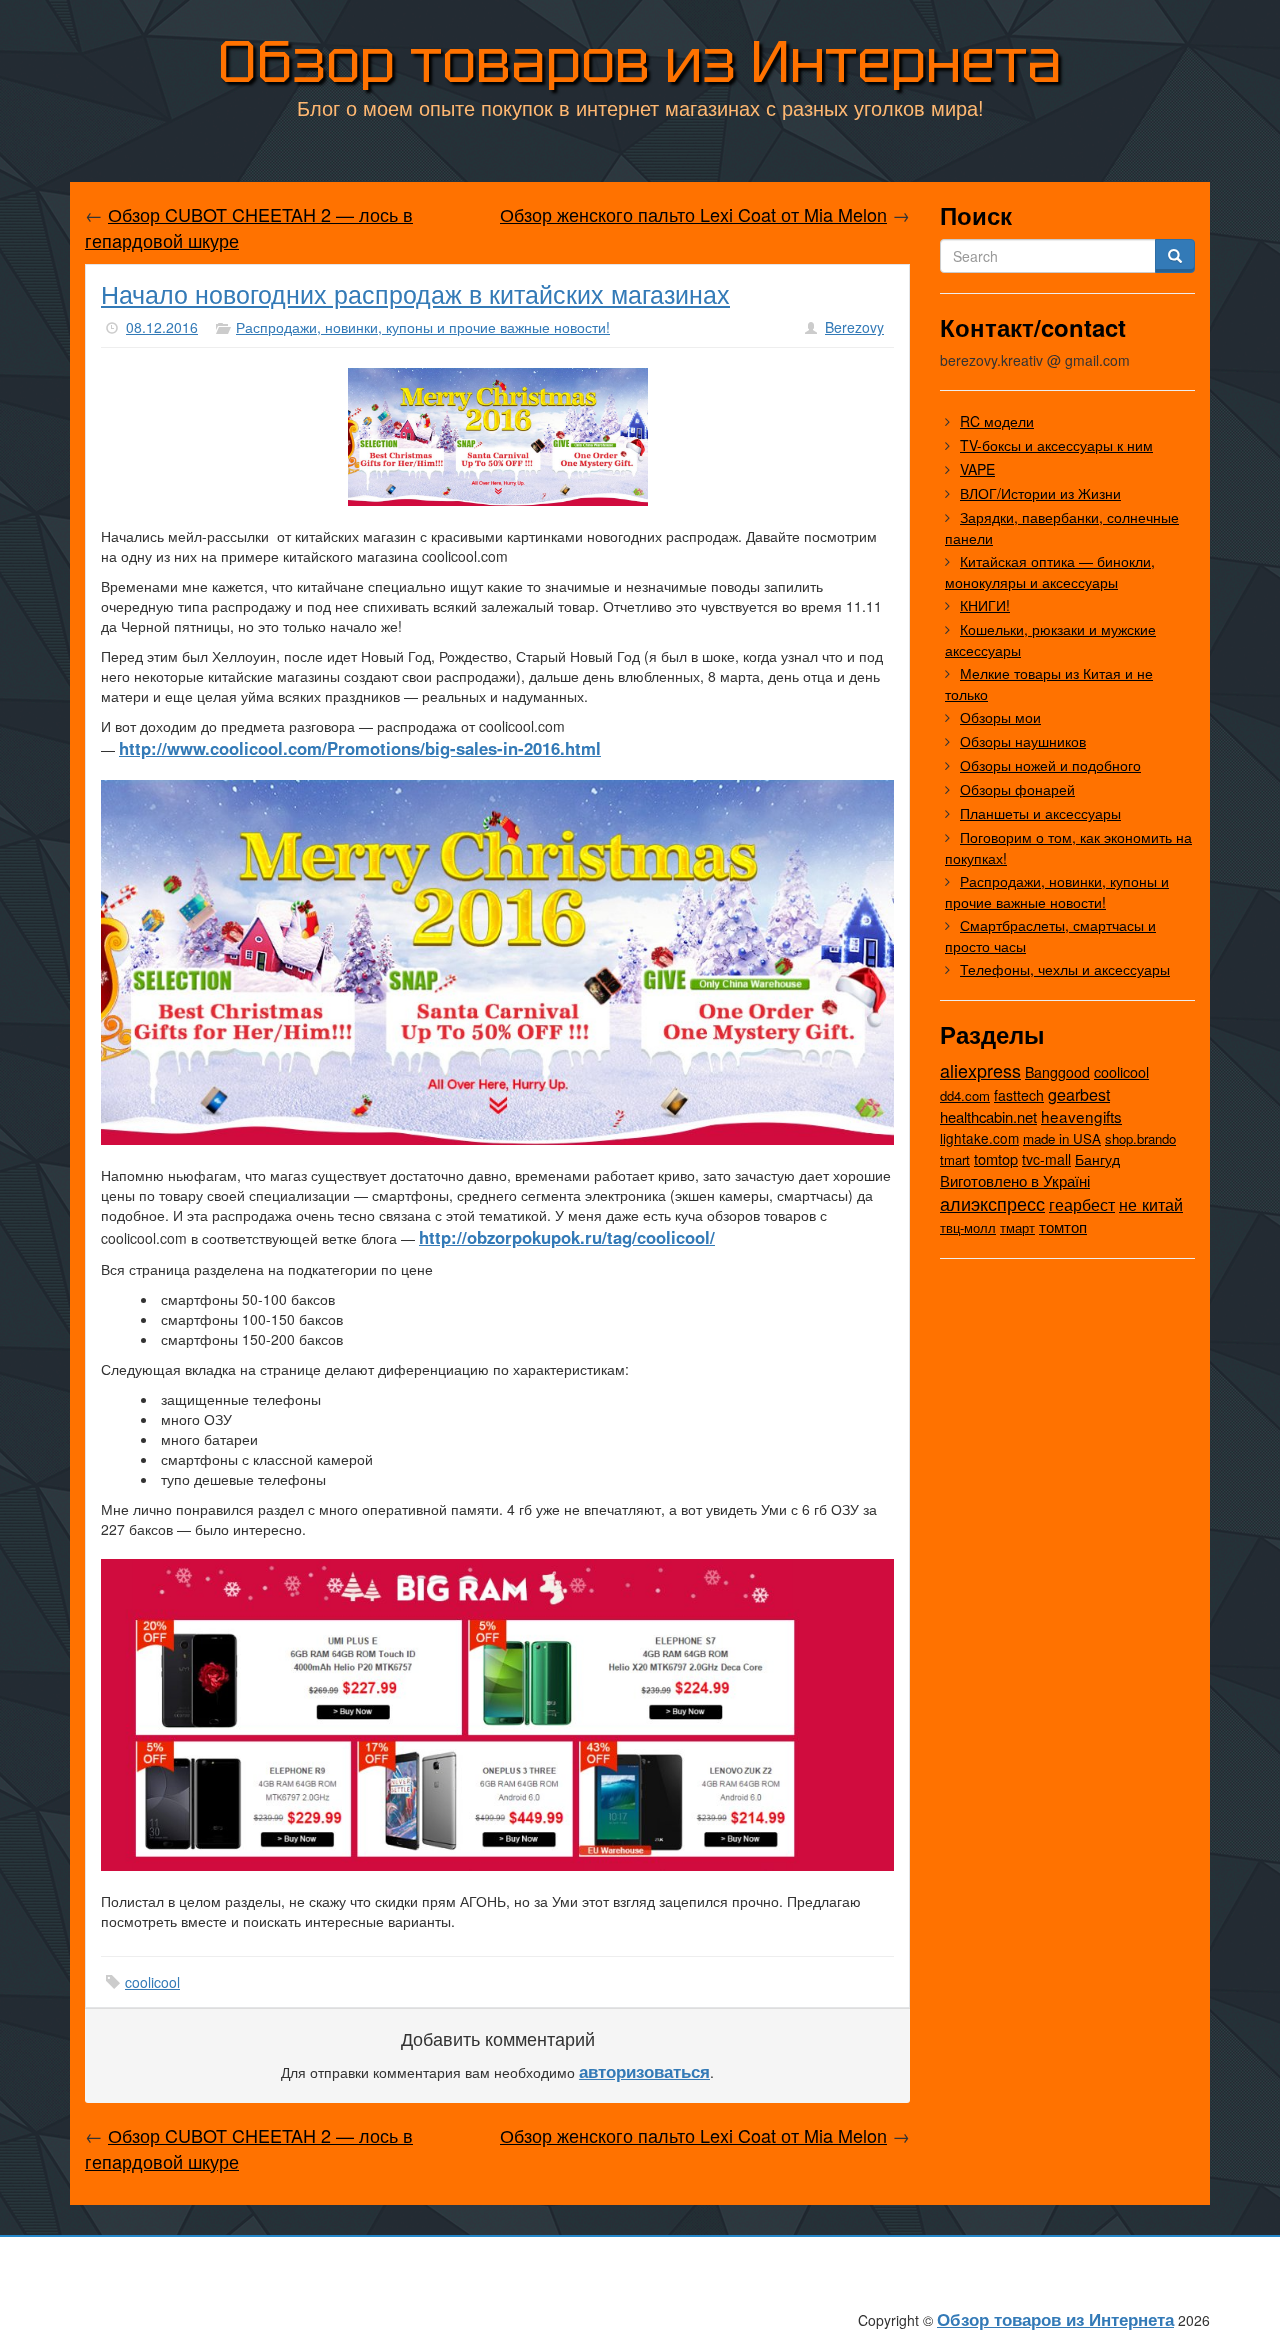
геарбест (1082, 1204)
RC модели (997, 421)
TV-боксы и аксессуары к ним (1056, 445)
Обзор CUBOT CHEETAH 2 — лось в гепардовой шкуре (249, 227)
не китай (1151, 1204)
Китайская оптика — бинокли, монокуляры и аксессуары (1050, 571)
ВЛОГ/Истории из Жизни (1040, 493)
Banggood (1057, 1072)
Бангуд (1097, 1159)
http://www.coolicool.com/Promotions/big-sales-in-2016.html (360, 748)
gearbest (1079, 1094)
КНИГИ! (985, 605)
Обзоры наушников (1023, 741)
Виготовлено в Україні (1015, 1180)
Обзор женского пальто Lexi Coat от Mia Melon (693, 214)
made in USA (1062, 1138)
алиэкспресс (992, 1203)
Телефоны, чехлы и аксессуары (1065, 969)
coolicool (152, 1982)
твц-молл (968, 1227)
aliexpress (980, 1070)
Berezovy (854, 327)
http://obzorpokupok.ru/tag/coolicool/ (567, 1237)
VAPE (977, 469)
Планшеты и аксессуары (1040, 813)
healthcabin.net (988, 1116)
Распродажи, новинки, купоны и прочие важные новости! (423, 327)
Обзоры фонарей (1017, 789)
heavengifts (1081, 1116)
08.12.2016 (162, 327)
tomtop (996, 1158)
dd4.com (965, 1095)
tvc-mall (1046, 1159)
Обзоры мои (1000, 717)
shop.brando (1140, 1138)
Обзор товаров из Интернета (640, 61)
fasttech (1019, 1095)
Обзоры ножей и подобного (1050, 765)
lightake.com (979, 1138)
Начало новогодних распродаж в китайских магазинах (415, 293)
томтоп (1063, 1226)
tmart (955, 1159)
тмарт (1017, 1227)
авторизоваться (644, 2071)
